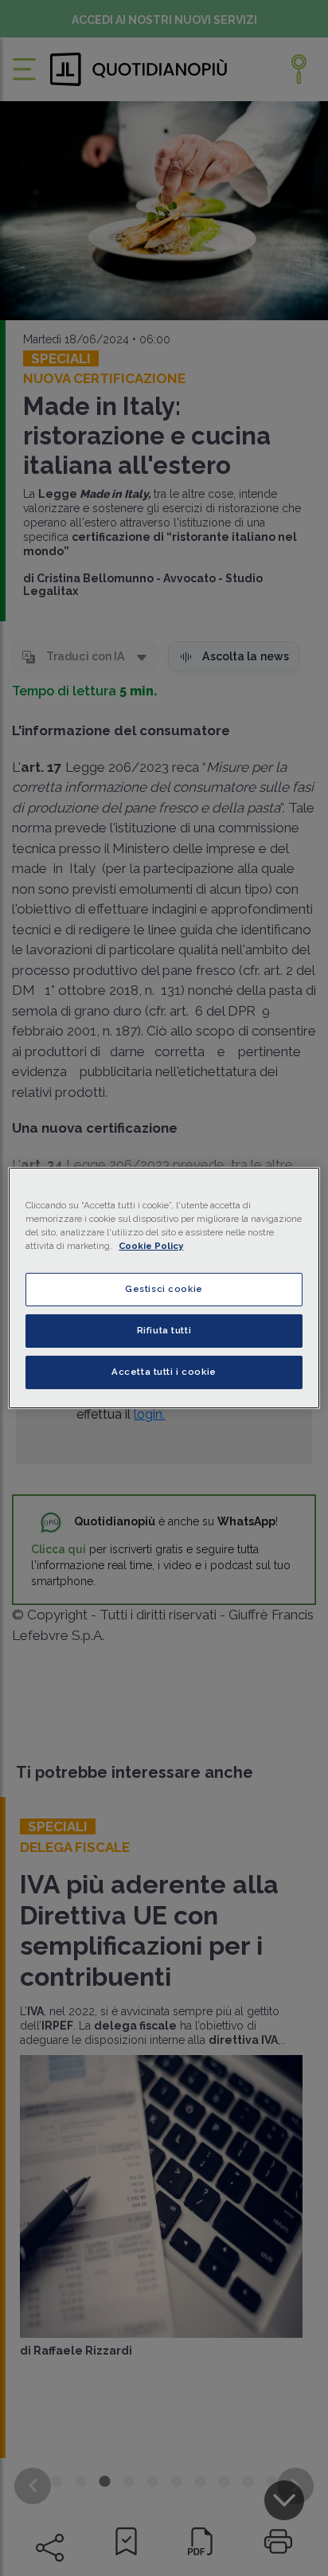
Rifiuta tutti (164, 1330)
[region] (164, 1288)
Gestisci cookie (164, 1289)
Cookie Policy (151, 1246)
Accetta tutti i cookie (164, 1372)
